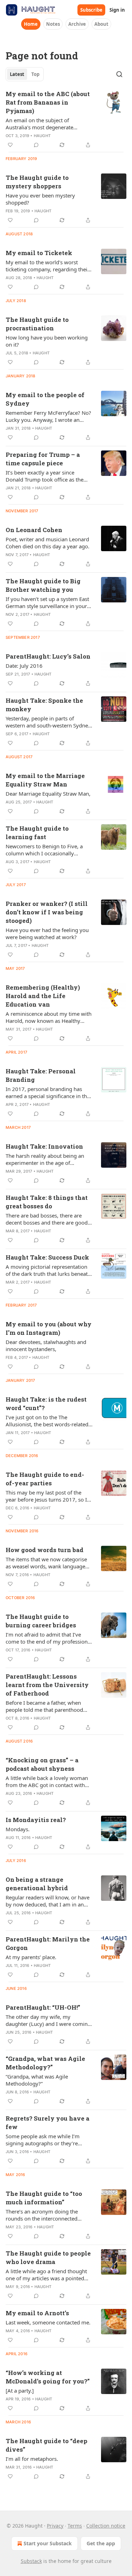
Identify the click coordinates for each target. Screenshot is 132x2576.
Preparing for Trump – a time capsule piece (43, 459)
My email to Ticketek (39, 253)
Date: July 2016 (24, 666)
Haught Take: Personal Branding (41, 1075)
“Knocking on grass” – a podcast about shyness (42, 1764)
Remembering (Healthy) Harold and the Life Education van (43, 996)
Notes (53, 24)
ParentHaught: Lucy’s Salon (48, 656)
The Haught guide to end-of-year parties (45, 1479)
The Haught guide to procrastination (37, 324)
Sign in (117, 10)
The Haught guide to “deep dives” (46, 2445)
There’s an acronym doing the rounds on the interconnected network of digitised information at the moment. (48, 2215)
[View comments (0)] (36, 145)
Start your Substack (48, 2543)
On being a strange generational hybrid (37, 1884)
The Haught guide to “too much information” (44, 2198)
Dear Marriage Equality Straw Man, (48, 794)
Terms (75, 2526)
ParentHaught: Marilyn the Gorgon (48, 1943)
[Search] (119, 74)
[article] (66, 119)
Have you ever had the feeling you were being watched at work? (47, 933)
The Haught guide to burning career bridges (41, 1621)
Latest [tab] (17, 74)
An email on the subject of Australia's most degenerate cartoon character (39, 124)
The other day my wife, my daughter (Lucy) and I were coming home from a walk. (48, 2020)
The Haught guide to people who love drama (48, 2257)
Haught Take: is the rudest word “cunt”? (46, 1404)
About (101, 24)
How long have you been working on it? (47, 341)
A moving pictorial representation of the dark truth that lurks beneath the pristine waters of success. (48, 1270)
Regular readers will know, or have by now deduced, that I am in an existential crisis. (48, 1901)
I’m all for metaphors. (32, 2459)
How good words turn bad (45, 1550)
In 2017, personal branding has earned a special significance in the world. (48, 1092)
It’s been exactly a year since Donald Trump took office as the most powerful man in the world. (46, 476)
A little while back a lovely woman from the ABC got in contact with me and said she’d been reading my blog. (49, 1781)
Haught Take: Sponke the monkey (44, 705)
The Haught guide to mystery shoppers (37, 182)
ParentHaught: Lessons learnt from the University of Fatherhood (47, 1685)
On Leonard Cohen (34, 530)
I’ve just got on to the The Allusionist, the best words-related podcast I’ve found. (47, 1421)
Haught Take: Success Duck (47, 1257)
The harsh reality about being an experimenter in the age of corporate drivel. (45, 1159)
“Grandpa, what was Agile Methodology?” (45, 2063)
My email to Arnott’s (37, 2313)
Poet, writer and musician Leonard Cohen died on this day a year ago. (48, 543)
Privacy (55, 2526)
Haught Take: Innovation (44, 1146)
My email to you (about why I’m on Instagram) (49, 1328)
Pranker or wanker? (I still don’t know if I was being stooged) (47, 912)
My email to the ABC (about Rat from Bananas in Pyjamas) (48, 102)
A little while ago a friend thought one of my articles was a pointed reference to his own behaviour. (46, 2275)
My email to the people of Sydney (45, 399)
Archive (77, 24)
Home (31, 24)
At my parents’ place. (31, 1957)
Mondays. (18, 1829)
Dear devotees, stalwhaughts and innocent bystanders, (46, 1345)
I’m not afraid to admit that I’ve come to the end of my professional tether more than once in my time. (49, 1638)
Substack (31, 2561)
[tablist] (25, 74)
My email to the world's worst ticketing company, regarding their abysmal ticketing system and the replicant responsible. (48, 266)
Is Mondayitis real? (36, 1820)
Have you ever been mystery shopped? (40, 199)
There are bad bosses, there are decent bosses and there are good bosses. (47, 1219)
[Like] (10, 145)
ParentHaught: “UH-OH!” (43, 2007)
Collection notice (106, 2526)
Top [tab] (35, 74)
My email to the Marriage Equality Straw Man (45, 780)
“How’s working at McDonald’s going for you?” (48, 2377)
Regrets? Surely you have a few (48, 2123)
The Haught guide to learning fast (37, 833)
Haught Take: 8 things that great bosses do (47, 1202)
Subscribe (91, 10)
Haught (42, 136)
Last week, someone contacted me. (48, 2322)
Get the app (101, 2543)
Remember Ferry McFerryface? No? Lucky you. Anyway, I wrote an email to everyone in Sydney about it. (48, 416)
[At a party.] (20, 2391)
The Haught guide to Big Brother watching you (43, 585)
